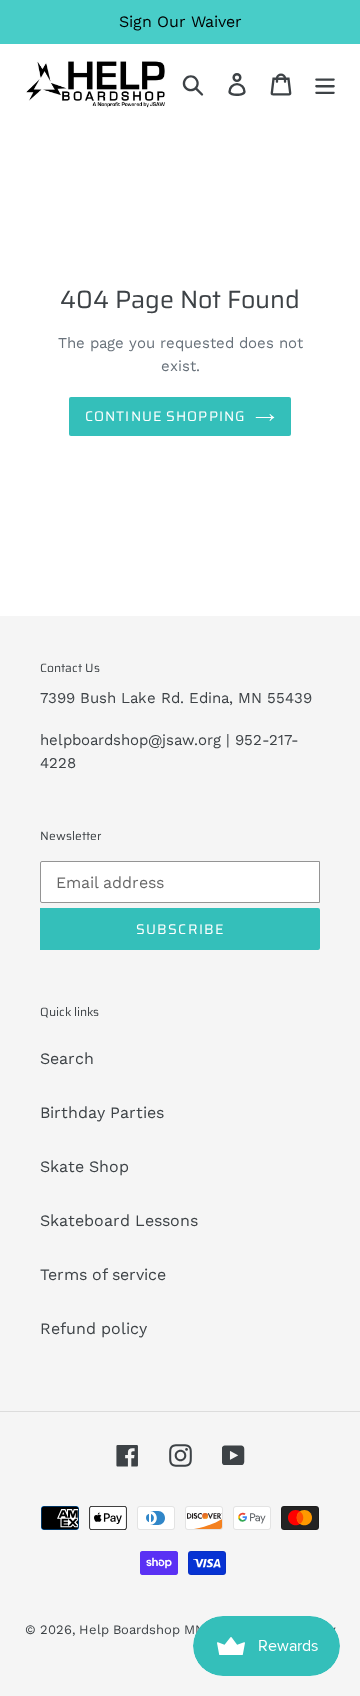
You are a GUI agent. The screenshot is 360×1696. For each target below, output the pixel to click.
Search (67, 1058)
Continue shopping (165, 416)
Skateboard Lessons (119, 1220)
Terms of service (103, 1274)
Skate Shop (84, 1166)
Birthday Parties (102, 1112)
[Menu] (325, 84)
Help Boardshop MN (142, 1629)
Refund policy (93, 1328)
